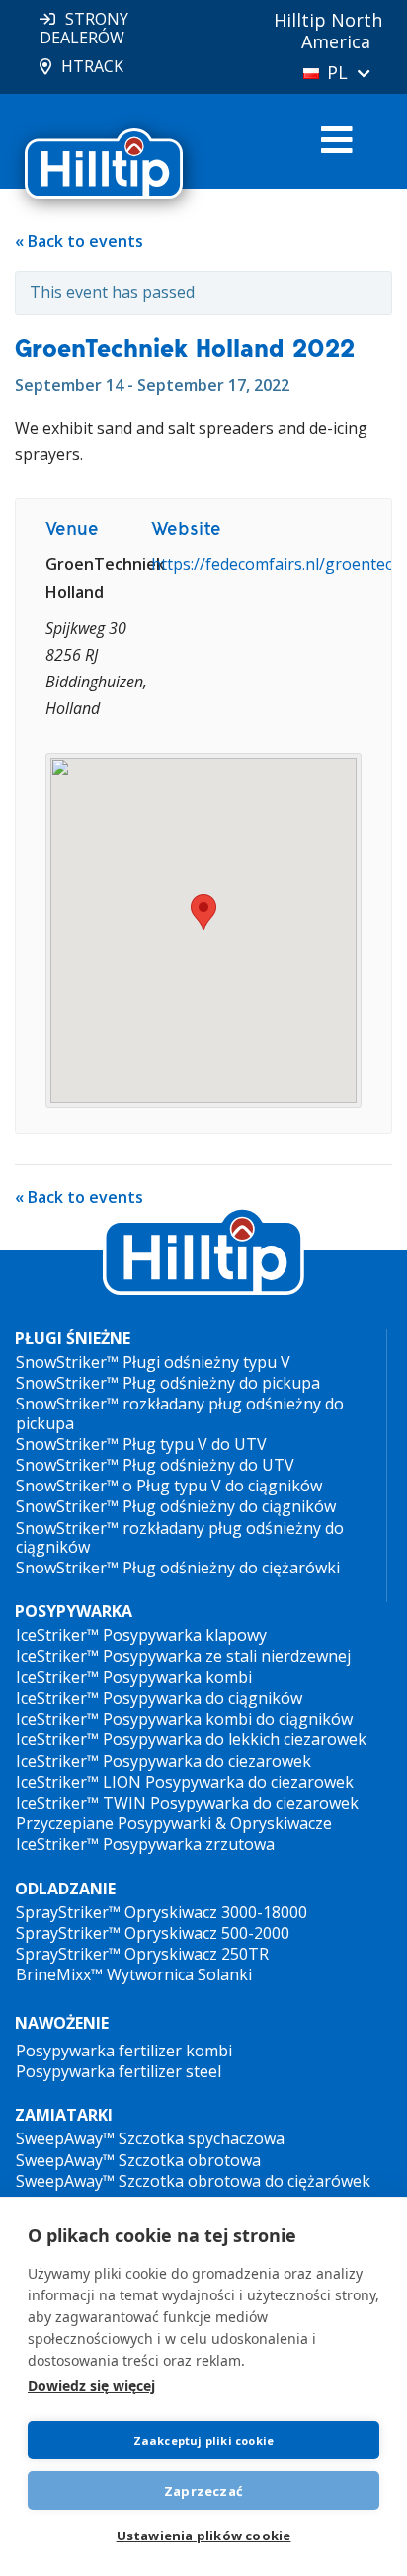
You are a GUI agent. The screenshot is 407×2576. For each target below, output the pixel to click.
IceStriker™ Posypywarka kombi (134, 1677)
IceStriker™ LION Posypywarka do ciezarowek (185, 1782)
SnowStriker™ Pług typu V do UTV (141, 1444)
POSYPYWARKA (74, 1611)
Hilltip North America (328, 31)
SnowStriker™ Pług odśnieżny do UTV (155, 1465)
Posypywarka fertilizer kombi (124, 2051)
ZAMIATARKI (64, 2115)
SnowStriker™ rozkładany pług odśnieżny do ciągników (180, 1537)
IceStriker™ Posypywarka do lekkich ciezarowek (191, 1739)
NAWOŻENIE (62, 2023)
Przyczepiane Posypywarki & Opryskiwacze (174, 1823)
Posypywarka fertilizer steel (119, 2071)
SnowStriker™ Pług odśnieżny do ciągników (176, 1506)
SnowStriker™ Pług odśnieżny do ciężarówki (178, 1568)
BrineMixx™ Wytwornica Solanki (134, 1974)
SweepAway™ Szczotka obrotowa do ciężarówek (193, 2181)
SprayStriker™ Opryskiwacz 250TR (142, 1954)
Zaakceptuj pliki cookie (204, 2440)
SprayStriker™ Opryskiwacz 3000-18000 (162, 1912)
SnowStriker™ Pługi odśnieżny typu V (153, 1362)
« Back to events (79, 241)
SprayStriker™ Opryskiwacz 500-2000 (153, 1933)
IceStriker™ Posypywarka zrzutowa (145, 1844)
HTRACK (92, 66)
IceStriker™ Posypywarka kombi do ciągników (184, 1719)
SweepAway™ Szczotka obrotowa (138, 2160)
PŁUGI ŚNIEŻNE (73, 1339)
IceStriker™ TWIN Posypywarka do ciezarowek (187, 1803)
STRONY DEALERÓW (84, 28)
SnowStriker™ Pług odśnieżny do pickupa (168, 1383)
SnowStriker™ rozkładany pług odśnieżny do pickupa (180, 1413)
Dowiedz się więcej (91, 2386)
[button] (203, 912)
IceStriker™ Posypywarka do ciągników (159, 1698)
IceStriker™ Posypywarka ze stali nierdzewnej (183, 1656)
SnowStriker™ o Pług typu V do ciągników (169, 1486)
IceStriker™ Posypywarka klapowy (141, 1635)
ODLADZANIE (65, 1889)
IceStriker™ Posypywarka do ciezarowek (163, 1761)
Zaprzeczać (203, 2491)
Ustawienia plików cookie (204, 2536)
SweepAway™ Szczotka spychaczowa (150, 2138)
